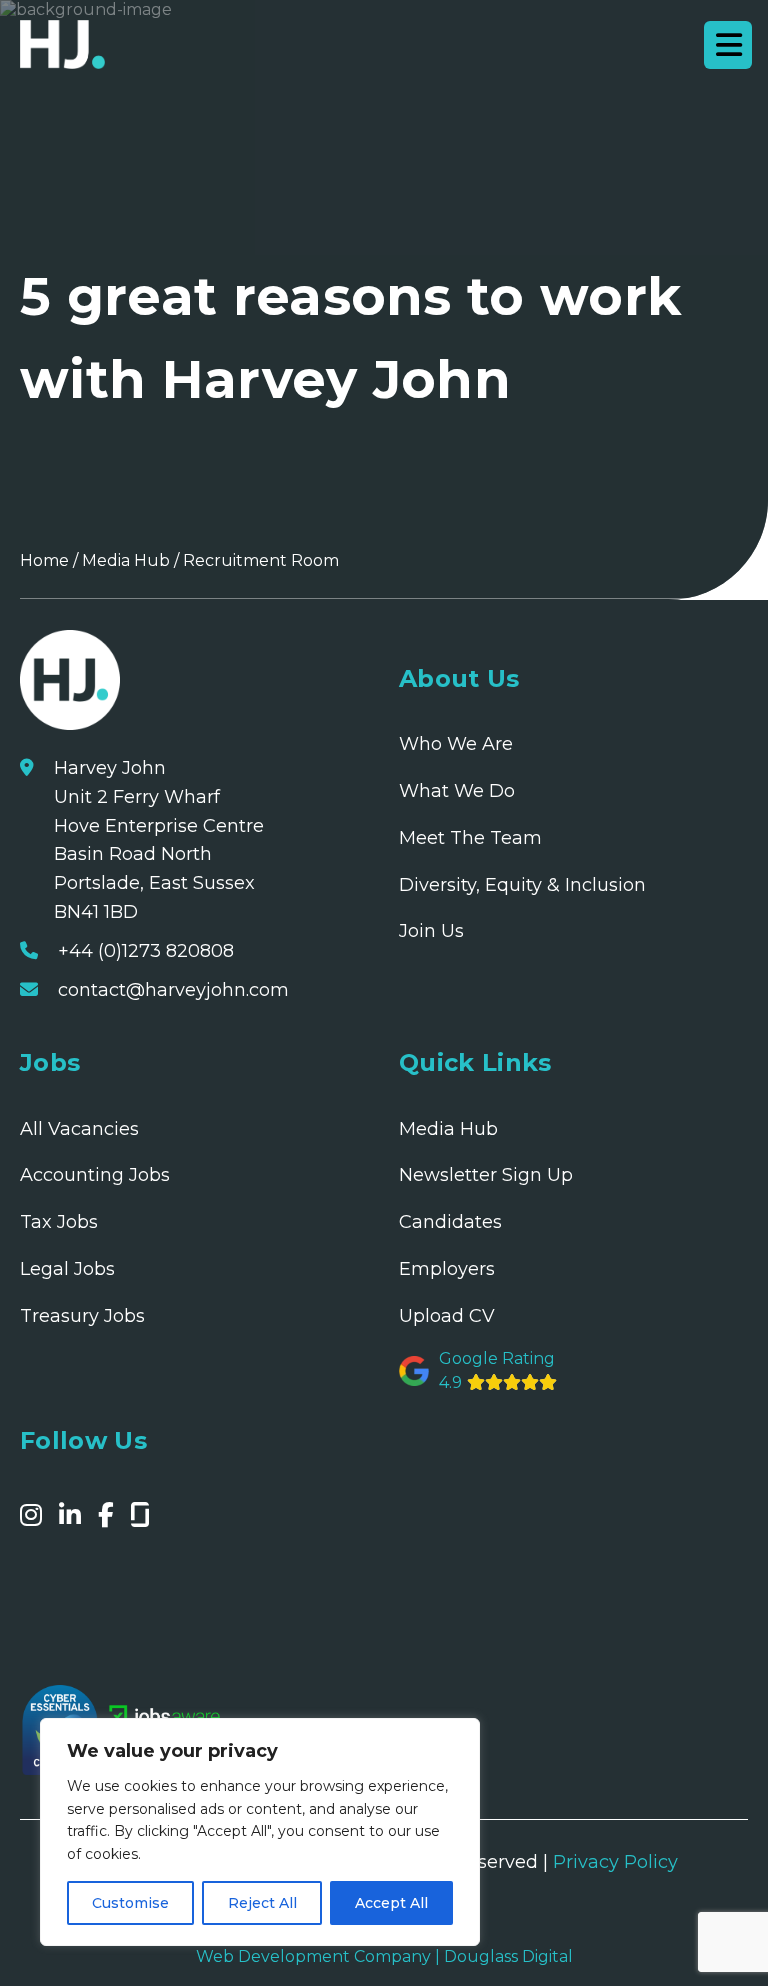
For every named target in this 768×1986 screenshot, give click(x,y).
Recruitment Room (261, 560)
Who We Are (456, 744)
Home (44, 560)
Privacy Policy (615, 1862)
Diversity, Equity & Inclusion (522, 885)
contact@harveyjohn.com (173, 990)
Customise (130, 1903)
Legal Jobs (67, 1269)
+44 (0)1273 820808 (146, 951)
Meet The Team (470, 838)
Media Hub (126, 560)
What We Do (457, 791)
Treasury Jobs (82, 1316)
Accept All (391, 1903)
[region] (260, 1832)
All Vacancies (79, 1129)
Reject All (262, 1903)
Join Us (431, 931)
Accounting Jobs (95, 1175)
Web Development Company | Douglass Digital (384, 1956)
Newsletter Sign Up (486, 1175)
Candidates (450, 1222)
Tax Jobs (59, 1222)
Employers (447, 1269)
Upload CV (447, 1316)
